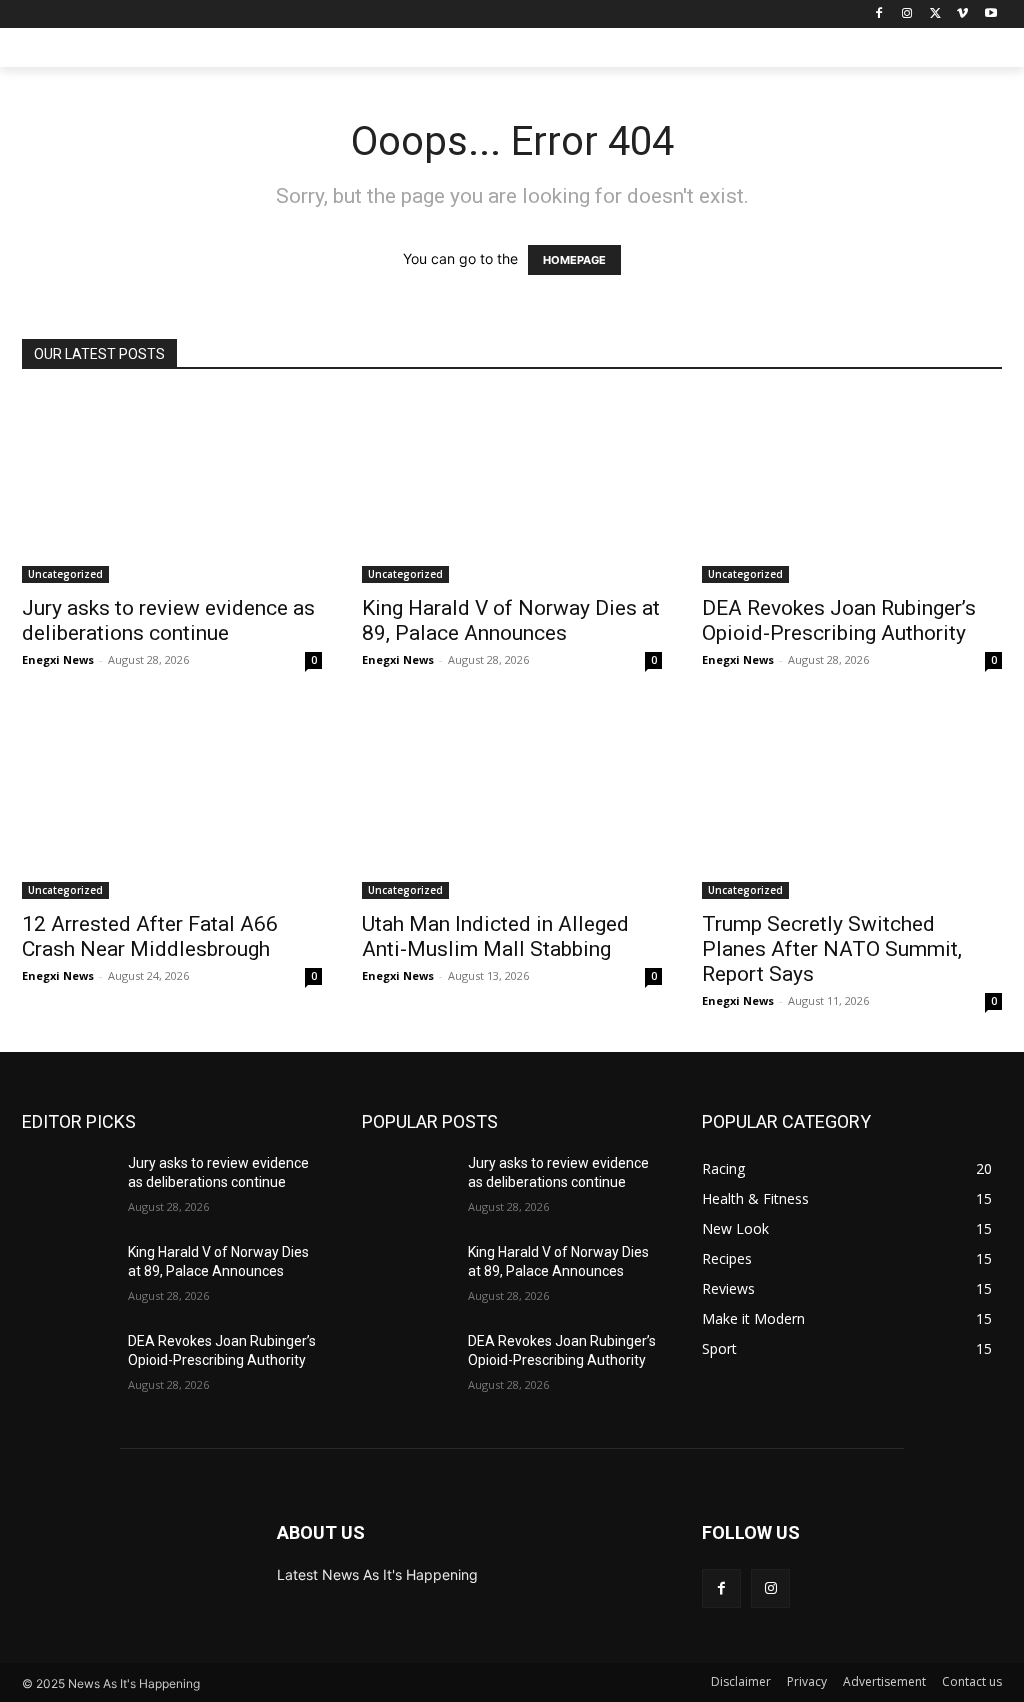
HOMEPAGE (574, 260)
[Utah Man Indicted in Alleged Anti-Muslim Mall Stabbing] (512, 805)
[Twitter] (935, 14)
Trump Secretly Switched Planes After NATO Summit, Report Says (832, 949)
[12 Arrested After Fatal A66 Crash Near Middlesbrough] (172, 805)
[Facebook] (879, 14)
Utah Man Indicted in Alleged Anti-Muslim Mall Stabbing (495, 936)
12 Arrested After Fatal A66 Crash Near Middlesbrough (150, 936)
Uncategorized (65, 574)
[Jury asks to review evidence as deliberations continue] (172, 489)
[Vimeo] (962, 14)
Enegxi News (58, 659)
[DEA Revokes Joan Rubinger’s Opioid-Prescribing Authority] (852, 489)
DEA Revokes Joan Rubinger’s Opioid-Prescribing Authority (839, 620)
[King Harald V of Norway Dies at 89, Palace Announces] (512, 489)
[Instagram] (907, 14)
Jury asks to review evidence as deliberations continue (168, 620)
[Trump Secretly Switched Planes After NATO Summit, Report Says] (852, 805)
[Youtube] (990, 14)
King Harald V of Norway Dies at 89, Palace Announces (511, 620)
